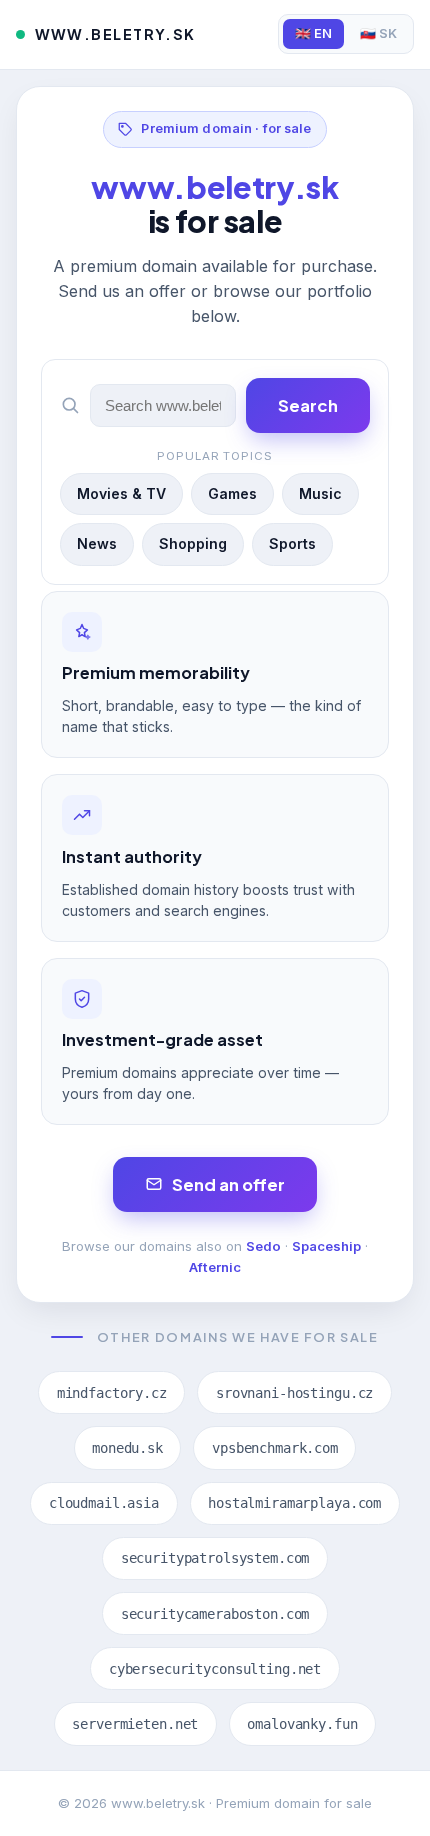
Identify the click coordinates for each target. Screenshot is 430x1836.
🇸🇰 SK (378, 33)
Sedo (263, 1246)
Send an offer (228, 1184)
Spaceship (326, 1246)
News (97, 543)
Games (232, 493)
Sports (292, 543)
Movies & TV (121, 493)
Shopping (193, 543)
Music (320, 493)
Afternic (215, 1267)
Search (308, 405)
